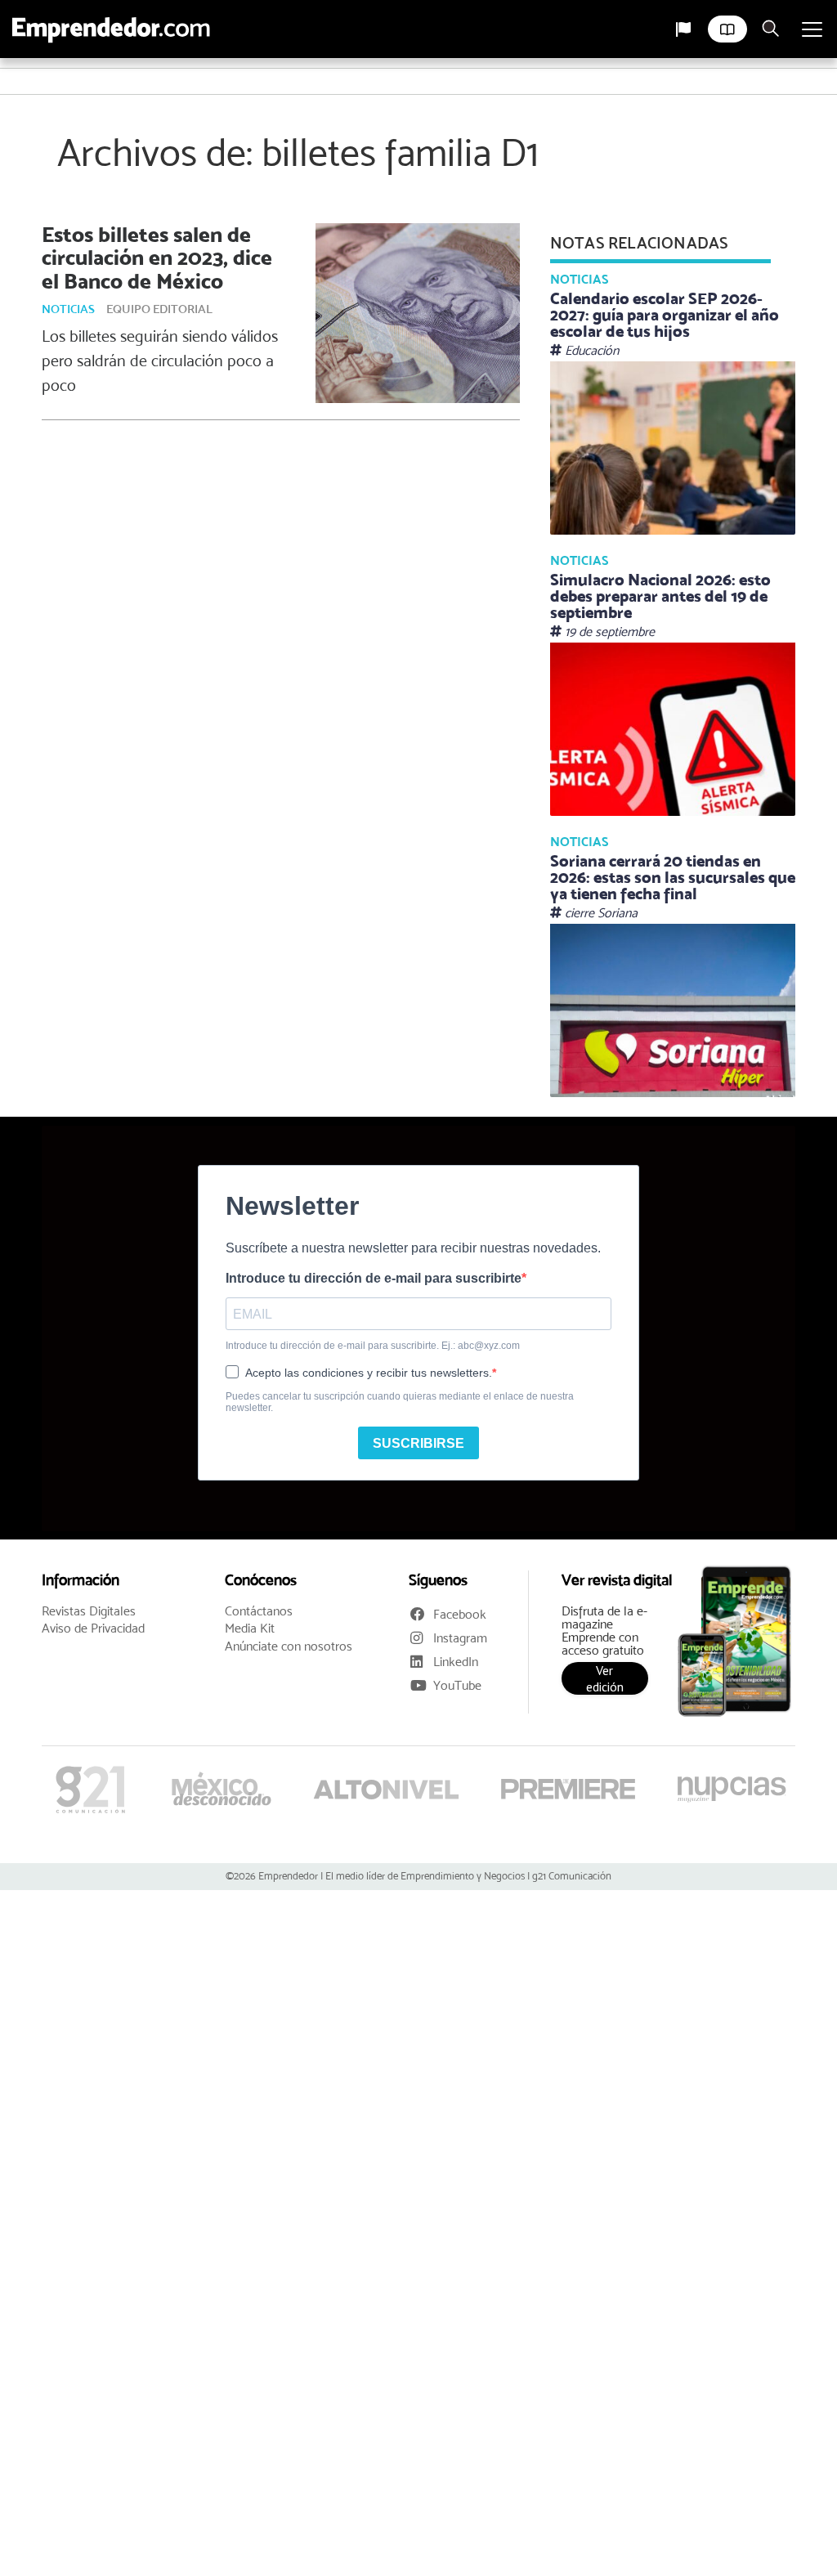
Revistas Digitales (89, 1611)
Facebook (460, 1614)
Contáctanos (259, 1611)
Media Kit (250, 1628)
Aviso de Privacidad (93, 1628)
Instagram (460, 1638)
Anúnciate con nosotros (289, 1646)
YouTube (457, 1685)
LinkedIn (456, 1662)
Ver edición (605, 1678)
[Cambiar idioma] (683, 29)
